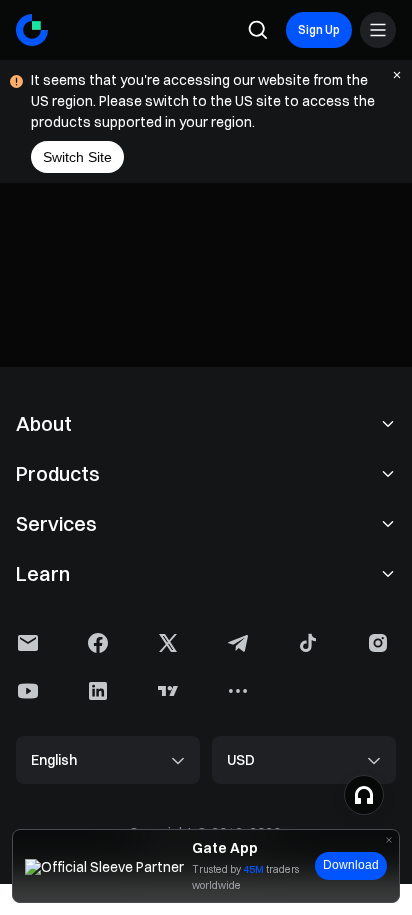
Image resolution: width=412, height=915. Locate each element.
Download (351, 865)
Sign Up (319, 29)
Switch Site (77, 157)
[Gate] (32, 30)
